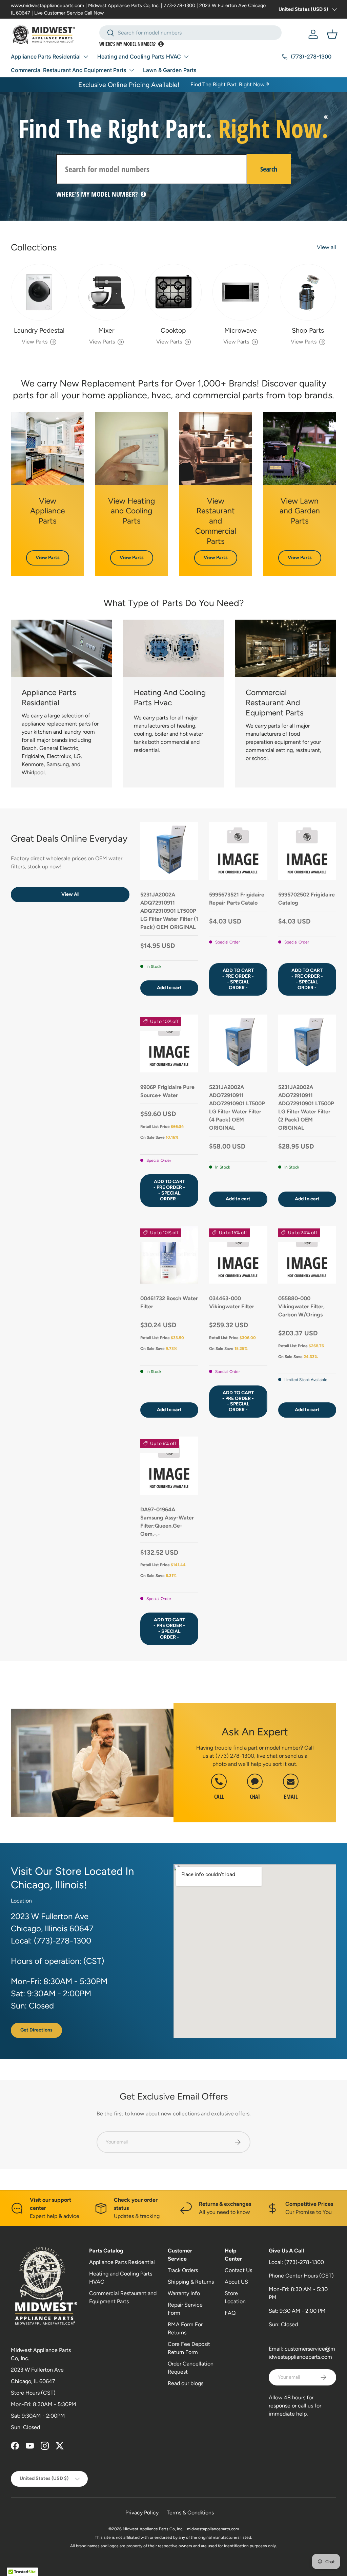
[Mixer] (106, 292)
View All (70, 894)
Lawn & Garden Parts (170, 70)
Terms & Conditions (190, 2513)
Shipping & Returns (191, 2282)
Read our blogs (186, 2383)
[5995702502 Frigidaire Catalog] (307, 851)
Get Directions (36, 2030)
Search (269, 169)
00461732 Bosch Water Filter (169, 1302)
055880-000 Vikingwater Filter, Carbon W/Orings (301, 1306)
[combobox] (191, 33)
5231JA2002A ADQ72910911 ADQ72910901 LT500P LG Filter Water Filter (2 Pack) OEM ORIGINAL (306, 1107)
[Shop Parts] (308, 292)
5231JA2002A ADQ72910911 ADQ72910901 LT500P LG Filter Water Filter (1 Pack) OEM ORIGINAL (169, 911)
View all (326, 247)
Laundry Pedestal (39, 330)
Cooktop (173, 330)
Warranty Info (184, 2293)
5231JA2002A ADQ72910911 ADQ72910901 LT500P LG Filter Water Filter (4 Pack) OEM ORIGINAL (237, 1107)
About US (236, 2282)
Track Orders (183, 2270)
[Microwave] (241, 292)
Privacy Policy (142, 2513)
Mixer (106, 330)
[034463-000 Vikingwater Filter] (238, 1255)
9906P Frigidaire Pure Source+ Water (167, 1091)
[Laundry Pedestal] (39, 292)
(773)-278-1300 (304, 2262)
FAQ (230, 2313)
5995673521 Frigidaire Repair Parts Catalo (237, 899)
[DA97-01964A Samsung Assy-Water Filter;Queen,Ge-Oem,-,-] (169, 1465)
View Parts (48, 558)
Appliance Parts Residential (122, 2262)
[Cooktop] (173, 292)
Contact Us (238, 2270)
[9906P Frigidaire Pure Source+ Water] (169, 1043)
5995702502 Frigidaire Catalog (307, 899)
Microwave (241, 330)
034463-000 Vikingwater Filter (232, 1302)
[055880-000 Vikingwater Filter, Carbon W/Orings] (307, 1255)
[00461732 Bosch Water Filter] (169, 1255)
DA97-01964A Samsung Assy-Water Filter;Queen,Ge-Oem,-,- (167, 1522)
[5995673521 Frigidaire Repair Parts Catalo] (238, 851)
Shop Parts (308, 330)
